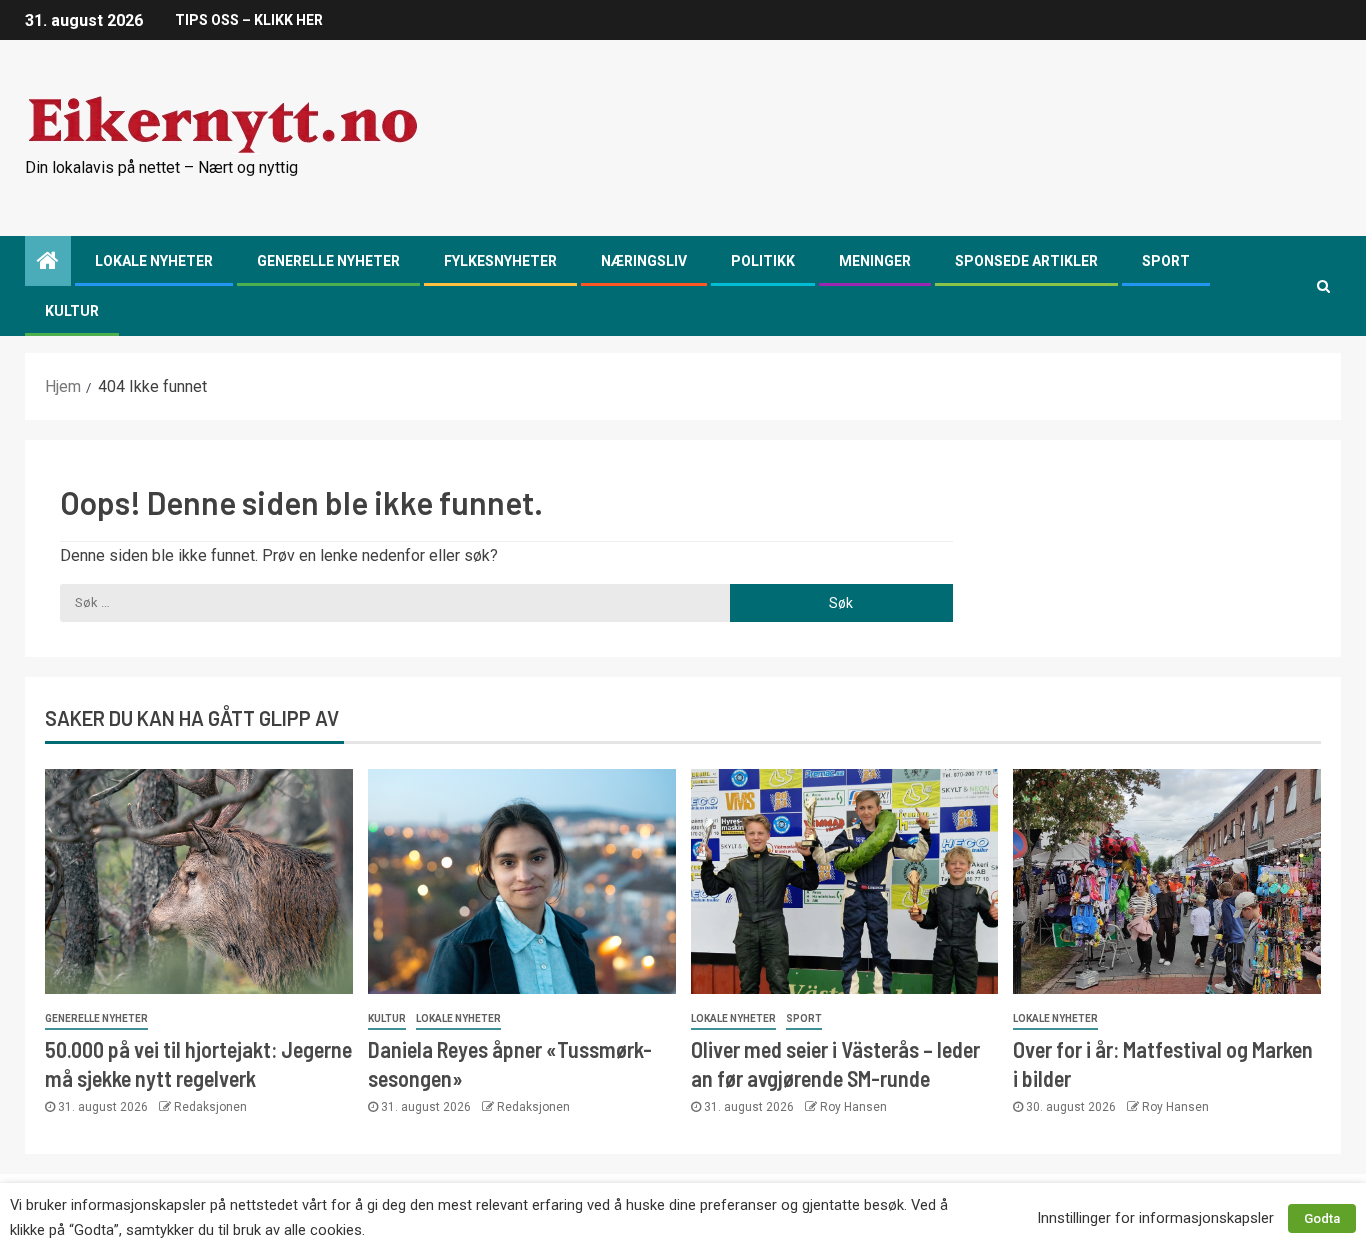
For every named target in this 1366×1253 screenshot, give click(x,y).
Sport (1166, 261)
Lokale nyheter (154, 261)
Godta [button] (1322, 1218)
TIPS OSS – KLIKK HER (249, 20)
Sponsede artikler (1026, 261)
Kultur (72, 311)
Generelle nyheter (328, 261)
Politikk (763, 261)
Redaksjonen (210, 1107)
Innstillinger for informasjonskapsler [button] (1155, 1218)
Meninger (875, 261)
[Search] (1323, 286)
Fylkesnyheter (500, 261)
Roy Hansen (853, 1107)
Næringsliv (644, 261)
